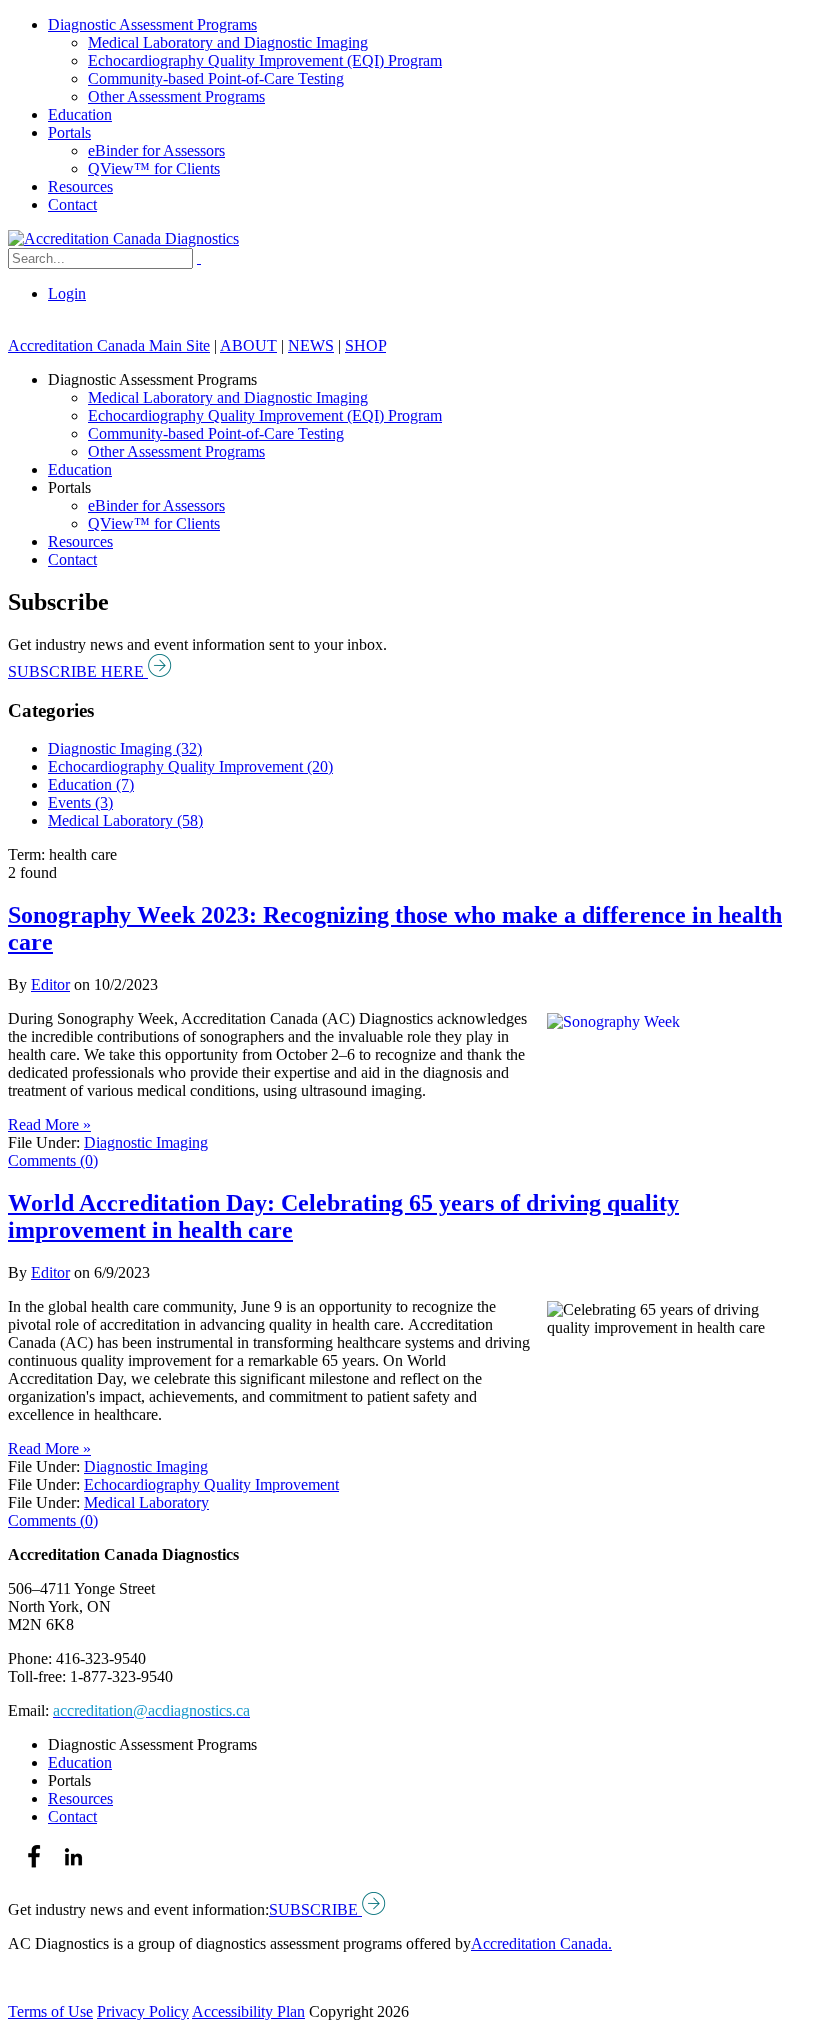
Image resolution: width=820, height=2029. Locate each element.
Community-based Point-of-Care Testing (216, 78)
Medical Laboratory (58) (125, 820)
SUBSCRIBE (315, 1909)
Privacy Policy (143, 2011)
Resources (80, 186)
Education (80, 114)
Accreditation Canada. (541, 1943)
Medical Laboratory (146, 1502)
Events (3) (80, 802)
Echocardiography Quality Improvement (211, 1484)
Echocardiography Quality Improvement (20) (190, 766)
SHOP (365, 345)
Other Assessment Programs (176, 96)
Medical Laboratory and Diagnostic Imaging (228, 42)
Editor (50, 984)
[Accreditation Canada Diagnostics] (123, 238)
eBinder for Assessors (156, 150)
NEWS (311, 345)
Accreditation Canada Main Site (109, 345)
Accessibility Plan (248, 2011)
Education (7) (91, 784)
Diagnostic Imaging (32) (125, 748)
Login (67, 293)
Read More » (49, 1124)
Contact (72, 204)
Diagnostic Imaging (146, 1142)
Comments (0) (53, 1160)
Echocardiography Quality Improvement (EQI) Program (265, 60)
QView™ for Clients (154, 168)
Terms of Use (50, 2011)
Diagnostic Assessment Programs (152, 24)
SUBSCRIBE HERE (78, 671)
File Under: (44, 1142)
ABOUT (248, 345)
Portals (69, 132)
